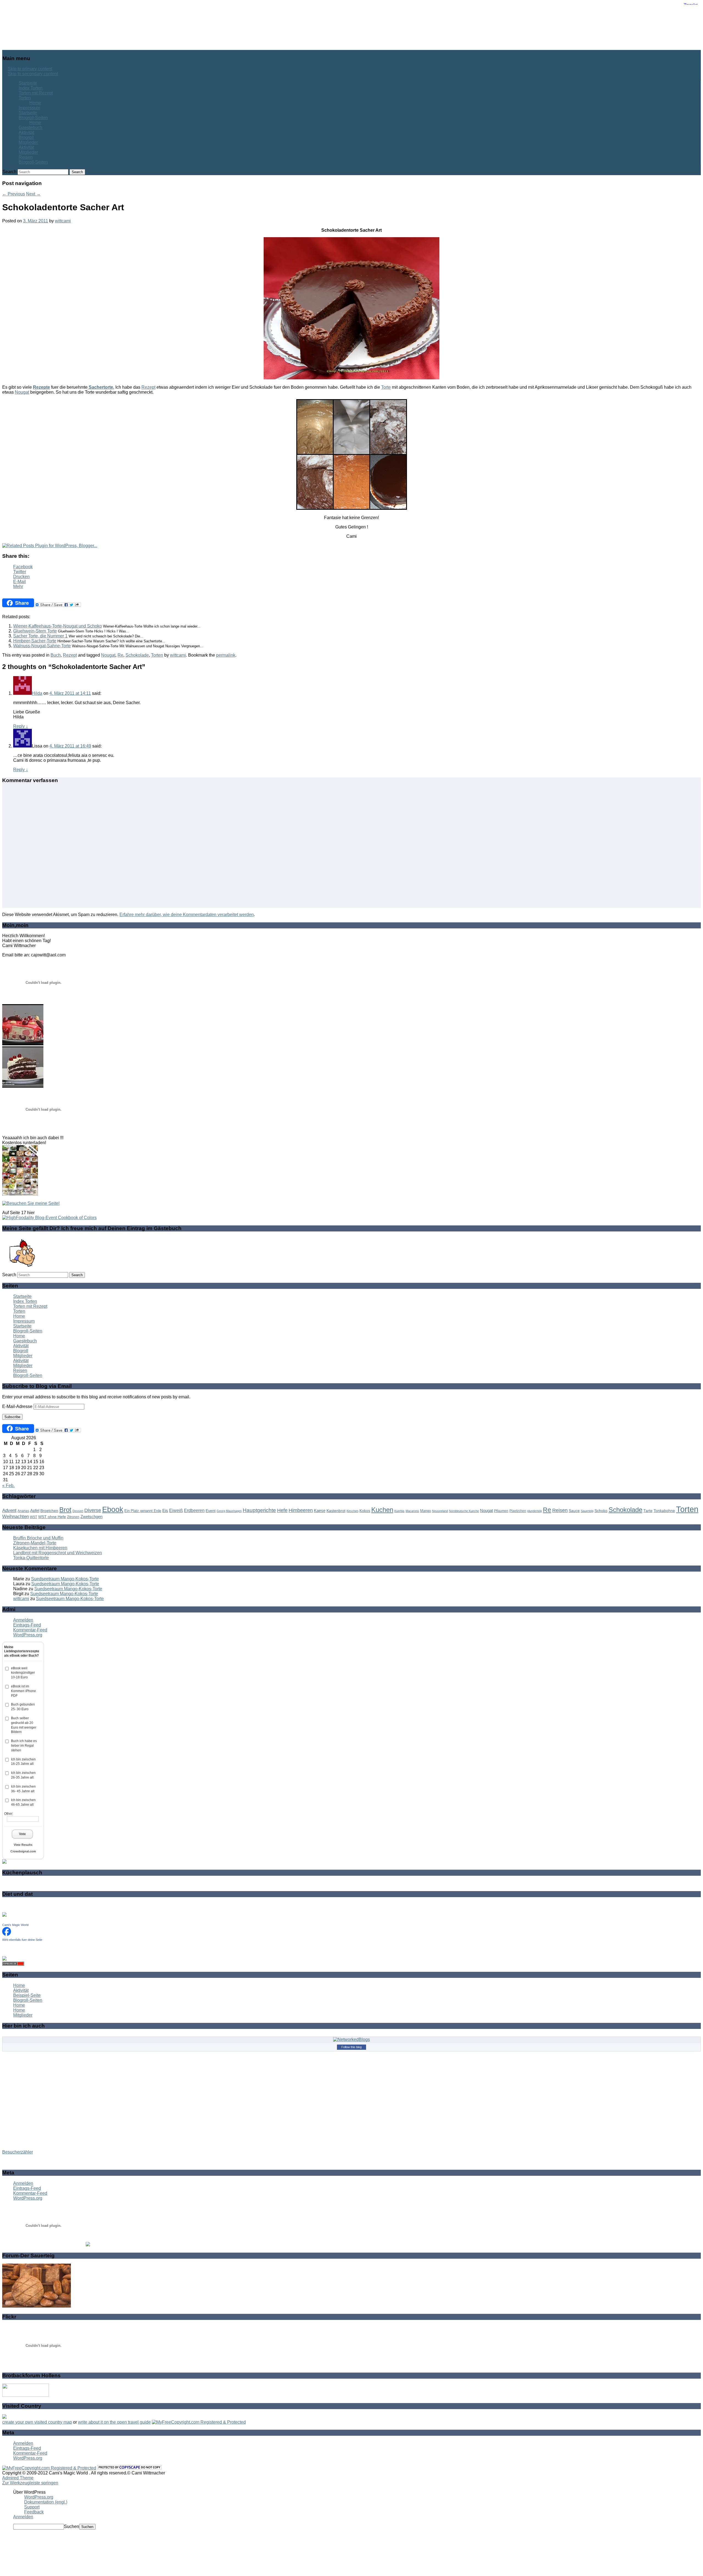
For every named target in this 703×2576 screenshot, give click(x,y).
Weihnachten (16, 1517)
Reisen (26, 157)
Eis (165, 1510)
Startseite (28, 83)
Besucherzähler (18, 2152)
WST (34, 1517)
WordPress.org (28, 1635)
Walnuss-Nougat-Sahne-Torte (42, 646)
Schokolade (137, 655)
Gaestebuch (30, 128)
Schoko (601, 1511)
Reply (21, 726)
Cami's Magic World (15, 1925)
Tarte (648, 1511)
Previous (14, 194)
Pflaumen (501, 1511)
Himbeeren (301, 1510)
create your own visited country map (37, 2422)
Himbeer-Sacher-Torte (35, 641)
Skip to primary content (30, 69)
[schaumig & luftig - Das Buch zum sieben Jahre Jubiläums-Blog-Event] (20, 1194)
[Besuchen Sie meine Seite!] (31, 1203)
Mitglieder (28, 142)
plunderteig (535, 1511)
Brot (65, 1510)
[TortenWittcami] (23, 1086)
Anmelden (23, 1620)
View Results (23, 1845)
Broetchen (49, 1511)
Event (211, 1511)
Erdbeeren (194, 1510)
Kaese (320, 1510)
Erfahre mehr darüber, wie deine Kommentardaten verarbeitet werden (187, 915)
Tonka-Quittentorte (31, 1558)
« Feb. (8, 1486)
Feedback (34, 2512)
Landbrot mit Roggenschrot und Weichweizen (58, 1553)
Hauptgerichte (259, 1510)
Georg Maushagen (229, 1511)
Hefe (282, 1510)
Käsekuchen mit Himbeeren (40, 1548)
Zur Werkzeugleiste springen (30, 2483)
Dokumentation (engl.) (46, 2502)
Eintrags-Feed (27, 1625)
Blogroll (26, 137)
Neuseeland (440, 1511)
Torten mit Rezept (36, 93)
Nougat (22, 392)
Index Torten (31, 88)
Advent (9, 1510)
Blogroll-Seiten (33, 118)
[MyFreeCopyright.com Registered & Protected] (199, 2422)
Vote (22, 1834)
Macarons (412, 1511)
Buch (56, 655)
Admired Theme (18, 2478)
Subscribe (12, 1417)
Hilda (37, 693)
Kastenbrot (336, 1511)
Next (33, 194)
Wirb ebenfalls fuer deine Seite (22, 1940)
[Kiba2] (23, 1044)
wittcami (63, 221)
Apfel (35, 1510)
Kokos (365, 1511)
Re (120, 655)
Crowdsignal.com (23, 1851)
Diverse (93, 1510)
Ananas (23, 1511)
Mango (426, 1511)
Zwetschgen (91, 1517)
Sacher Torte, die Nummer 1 (40, 636)
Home (35, 103)
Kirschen (352, 1511)
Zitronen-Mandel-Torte (35, 1543)
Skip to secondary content (33, 74)
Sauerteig (587, 1511)
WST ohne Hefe (52, 1517)
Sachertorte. (101, 387)
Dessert (78, 1511)
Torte (386, 387)
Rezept (148, 387)
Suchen (72, 2526)
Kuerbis (399, 1511)
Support (32, 2507)
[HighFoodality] (49, 1218)
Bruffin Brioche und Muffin (38, 1538)
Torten (25, 98)
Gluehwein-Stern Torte (35, 631)
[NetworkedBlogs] (351, 2039)
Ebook (113, 1510)
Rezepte (41, 387)
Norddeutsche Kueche (464, 1511)
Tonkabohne (664, 1511)
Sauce (574, 1511)
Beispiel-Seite (27, 1995)
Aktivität (26, 132)
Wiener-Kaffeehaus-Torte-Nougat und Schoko (58, 626)
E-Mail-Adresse (18, 1406)
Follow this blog (351, 2047)
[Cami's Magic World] (7, 1934)
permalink (226, 655)
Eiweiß (176, 1510)
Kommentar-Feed (30, 1630)
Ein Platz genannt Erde (143, 1511)
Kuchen (382, 1510)
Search (9, 172)
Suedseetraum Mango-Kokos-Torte (65, 1579)
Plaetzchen (518, 1511)
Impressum (29, 108)
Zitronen (73, 1517)
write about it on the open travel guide (114, 2422)
